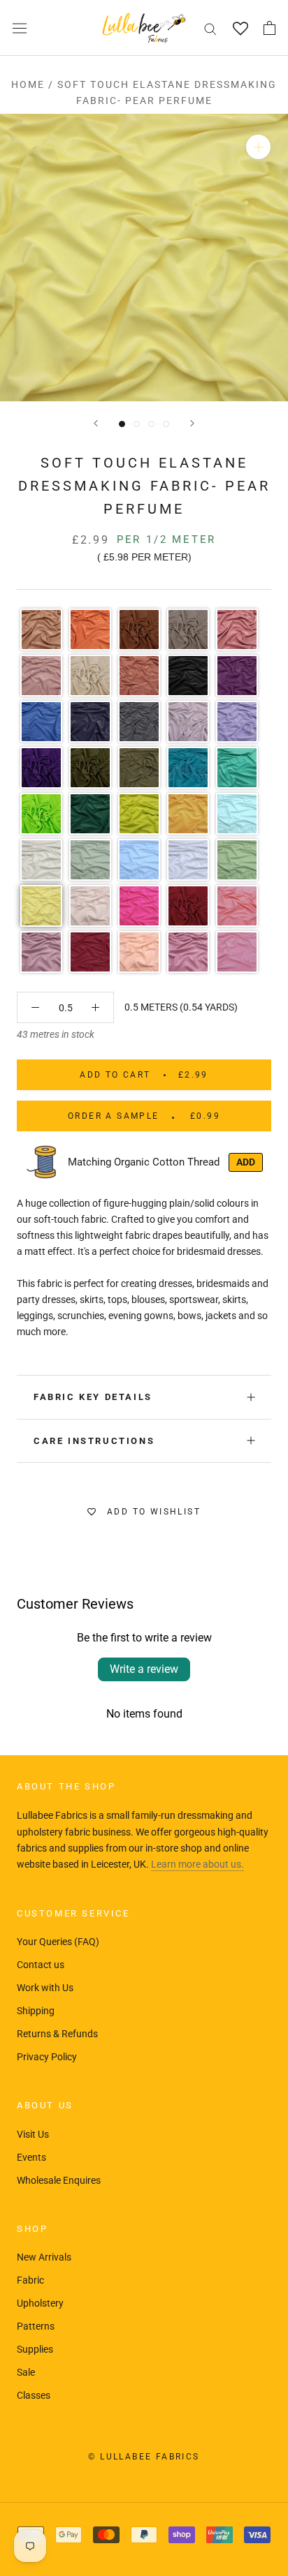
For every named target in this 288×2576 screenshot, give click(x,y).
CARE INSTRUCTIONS (94, 1441)
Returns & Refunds (57, 2034)
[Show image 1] (122, 424)
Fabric (30, 2280)
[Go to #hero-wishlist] (240, 28)
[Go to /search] (210, 28)
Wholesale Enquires (59, 2180)
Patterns (36, 2326)
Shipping (36, 2011)
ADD (246, 1162)
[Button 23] (35, 1007)
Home (28, 84)
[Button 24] (95, 1007)
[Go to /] (144, 28)
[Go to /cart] (269, 28)
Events (31, 2157)
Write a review (144, 1669)
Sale (26, 2372)
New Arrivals (44, 2257)
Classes (34, 2395)
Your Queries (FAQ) (58, 1942)
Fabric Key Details (93, 1397)
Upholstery (40, 2303)
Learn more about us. (197, 1864)
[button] (41, 630)
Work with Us (45, 1988)
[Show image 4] (166, 424)
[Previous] (96, 423)
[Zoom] (258, 147)
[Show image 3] (151, 424)
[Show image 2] (137, 424)
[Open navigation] (20, 28)
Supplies (35, 2349)
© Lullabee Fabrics (144, 2457)
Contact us (41, 1965)
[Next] (192, 423)
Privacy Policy (47, 2057)
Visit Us (33, 2134)
